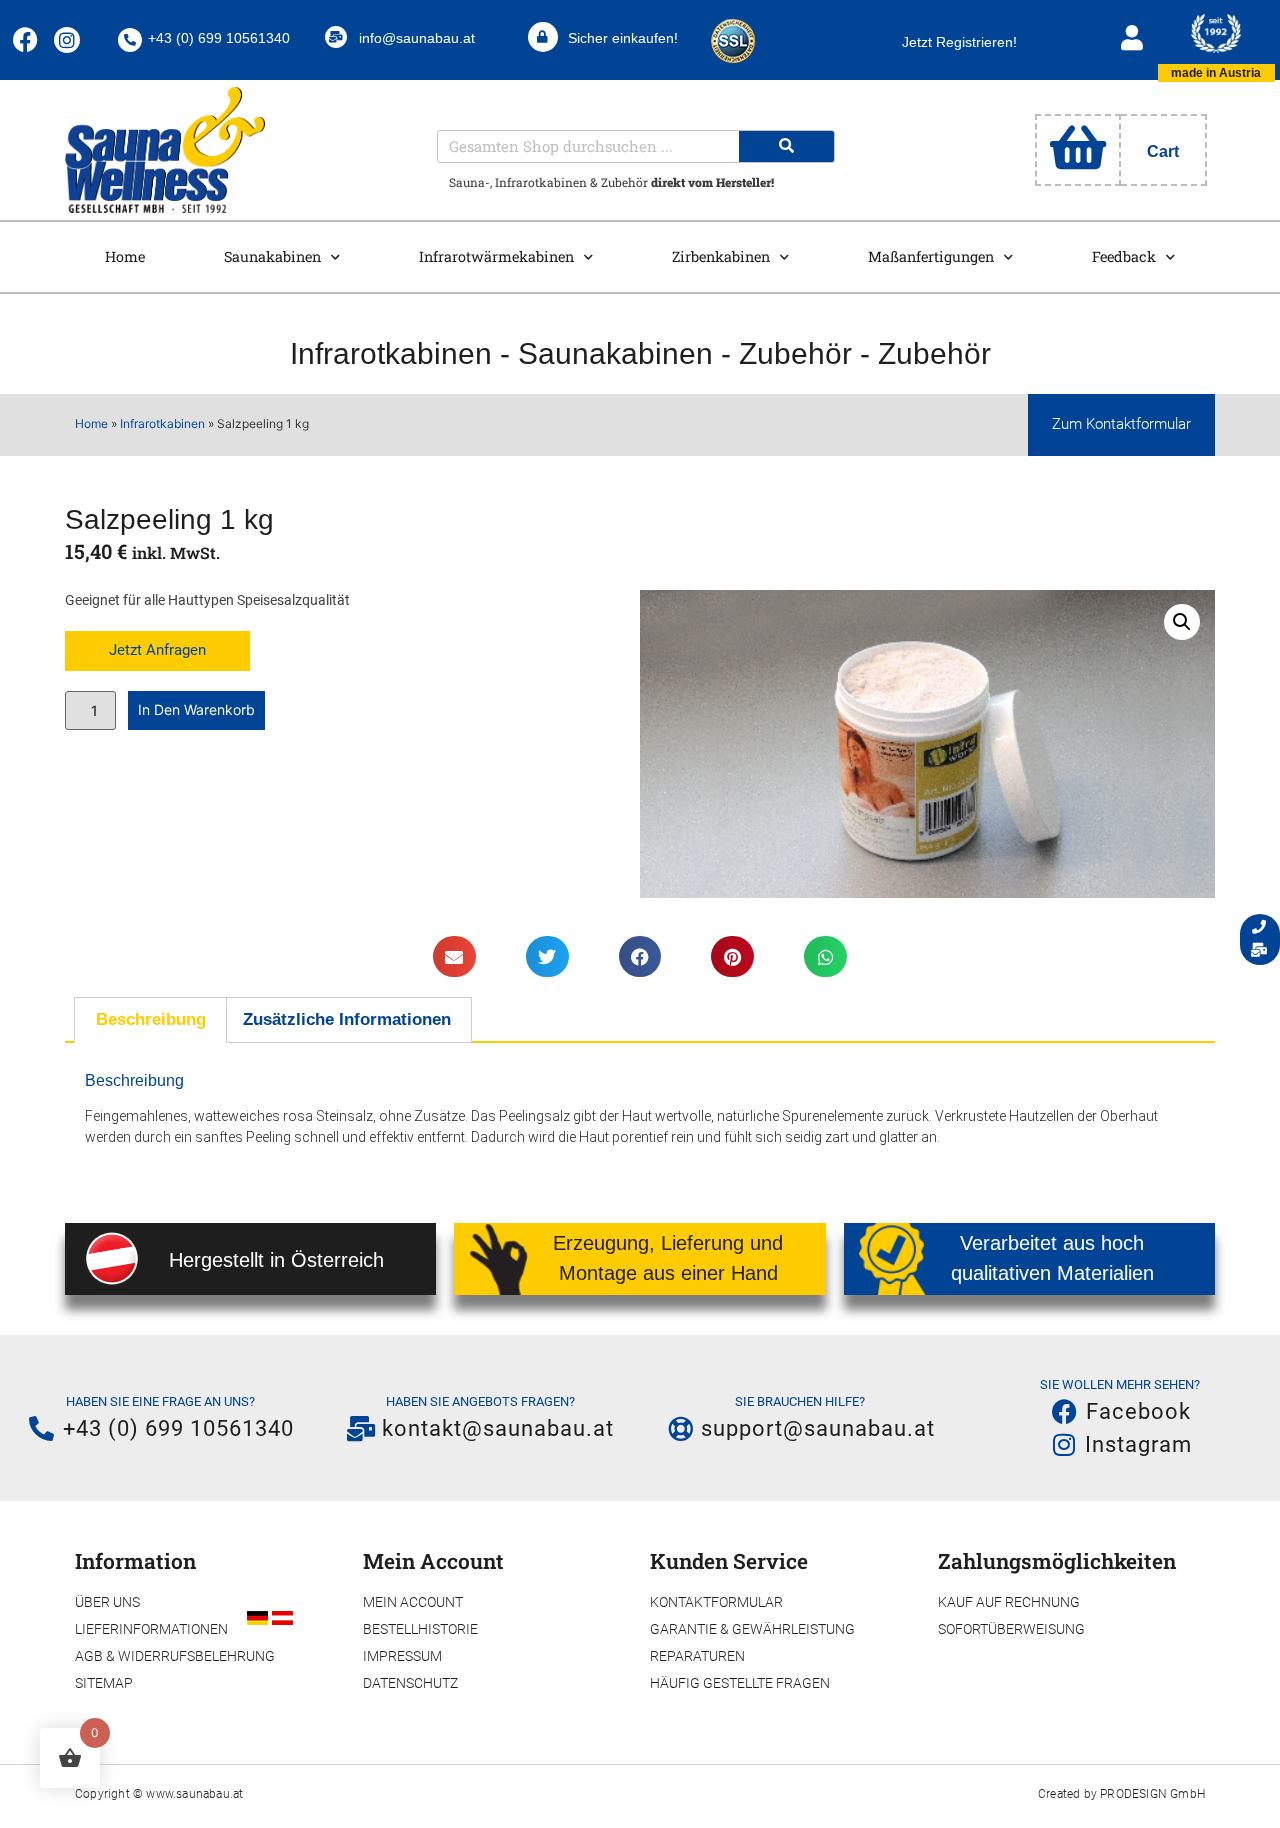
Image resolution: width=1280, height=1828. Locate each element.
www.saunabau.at (194, 1794)
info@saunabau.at (417, 38)
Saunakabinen (272, 256)
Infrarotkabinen (391, 353)
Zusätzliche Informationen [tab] (347, 1019)
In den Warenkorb (196, 709)
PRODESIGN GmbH (1152, 1794)
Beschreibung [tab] (151, 1019)
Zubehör (799, 353)
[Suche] (787, 146)
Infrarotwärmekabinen (496, 256)
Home (125, 256)
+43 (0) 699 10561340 (219, 38)
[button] (1182, 622)
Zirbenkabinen (721, 256)
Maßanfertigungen (931, 256)
